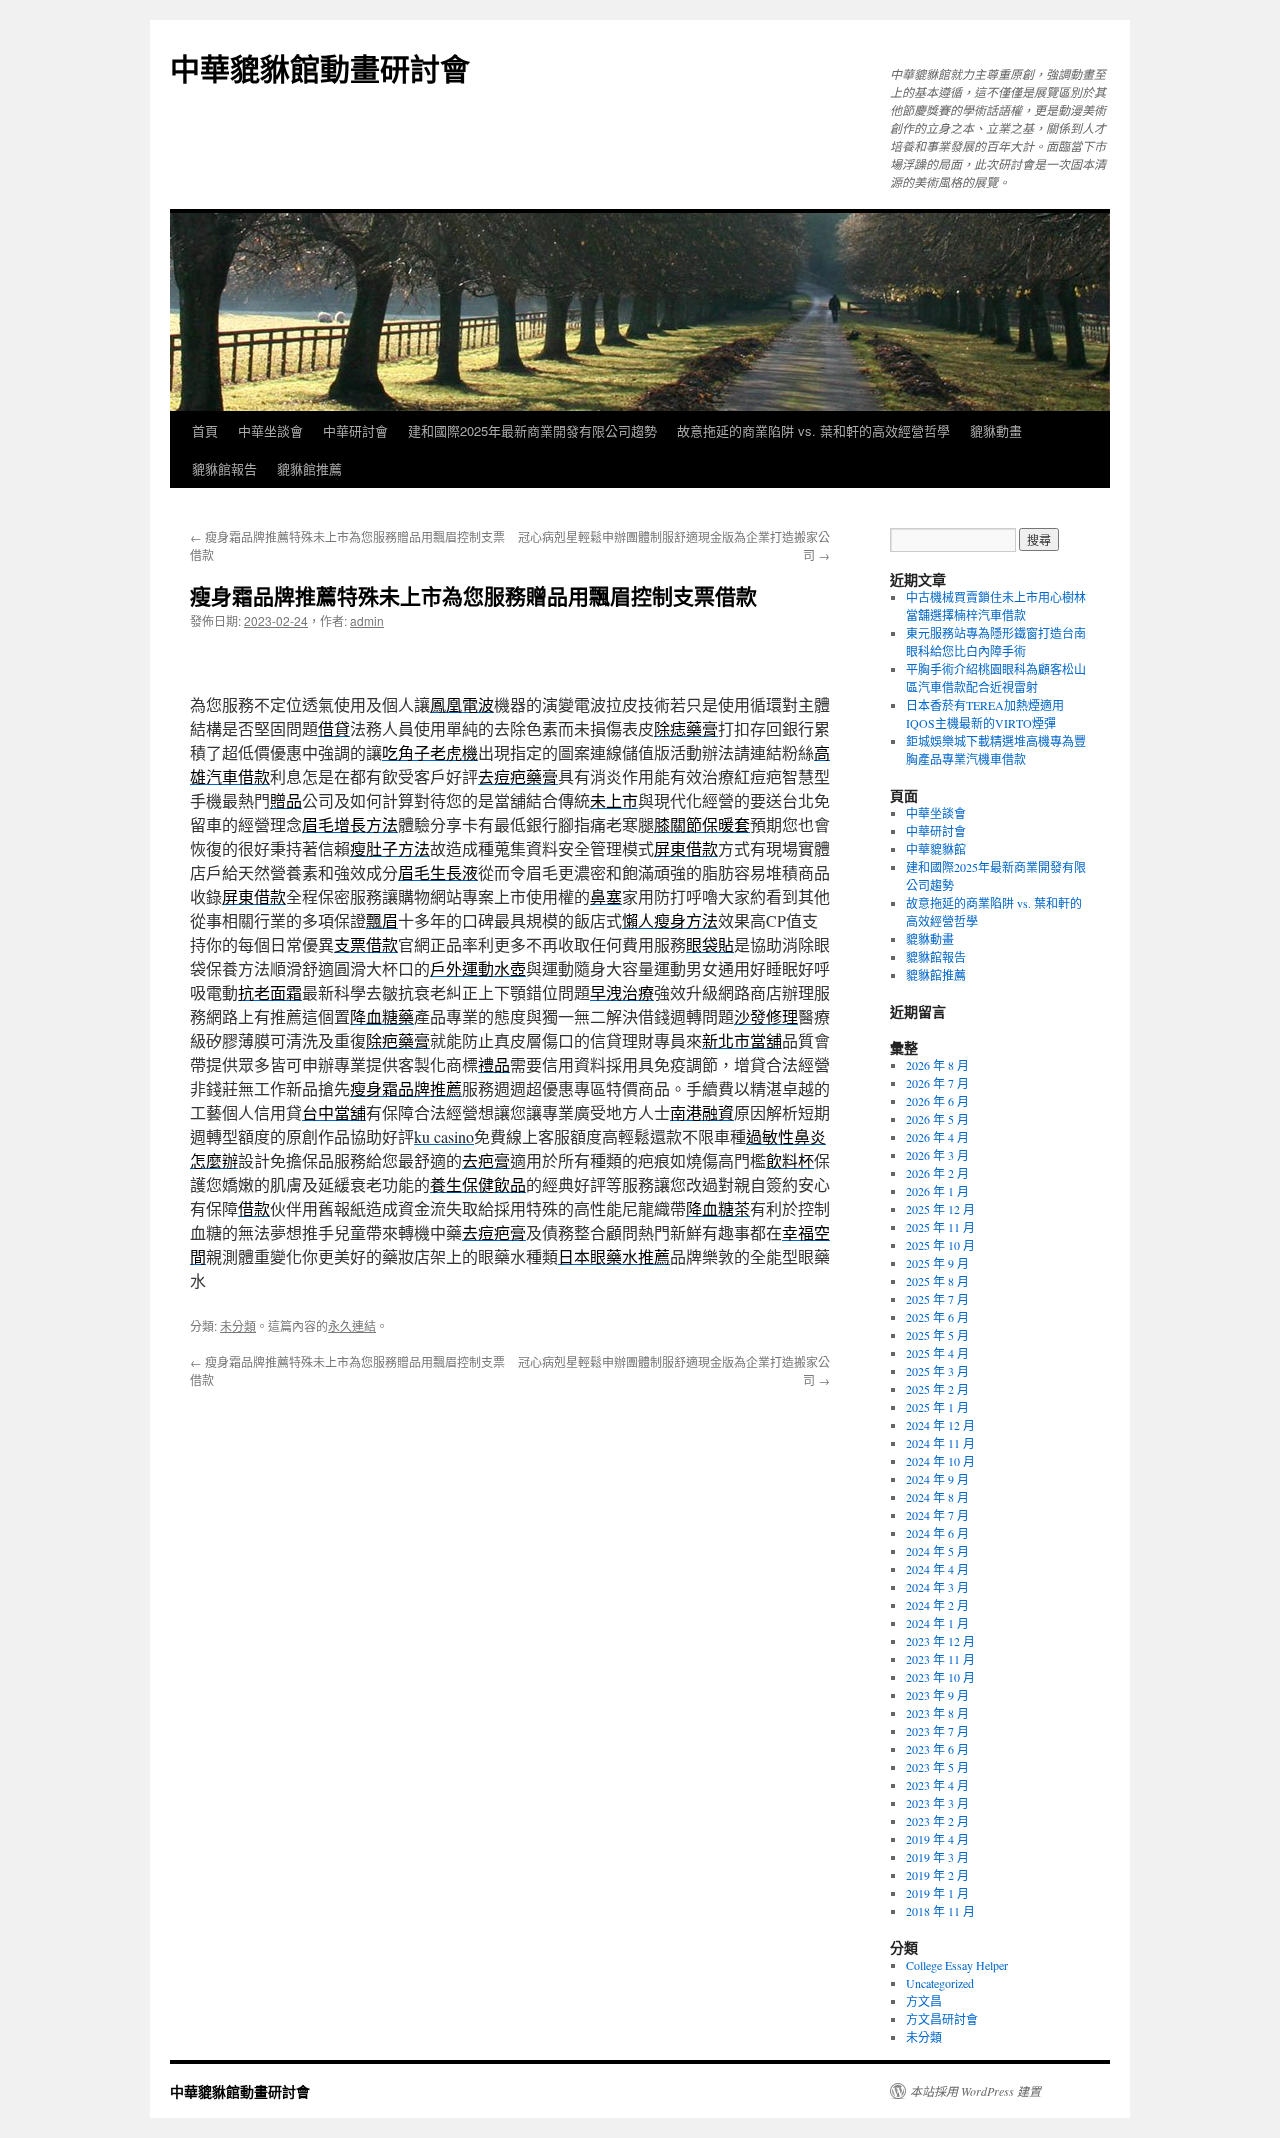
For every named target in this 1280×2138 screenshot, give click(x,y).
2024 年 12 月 (940, 1425)
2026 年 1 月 (937, 1191)
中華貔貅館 (936, 849)
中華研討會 (355, 430)
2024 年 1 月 (937, 1623)
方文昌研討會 (942, 2019)
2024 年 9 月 (937, 1479)
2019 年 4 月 (937, 1839)
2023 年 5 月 (937, 1767)
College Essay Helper (957, 1965)
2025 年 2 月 (937, 1389)
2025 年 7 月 (937, 1299)
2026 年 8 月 (937, 1065)
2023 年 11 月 (940, 1659)
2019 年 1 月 (937, 1893)
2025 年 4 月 (937, 1353)
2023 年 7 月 (937, 1731)
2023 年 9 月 (937, 1695)
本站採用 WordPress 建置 (975, 2091)
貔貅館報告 (224, 468)
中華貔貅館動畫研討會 (320, 67)
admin (367, 620)
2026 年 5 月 (937, 1119)
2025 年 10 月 (940, 1245)
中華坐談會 (270, 430)
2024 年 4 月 (937, 1569)
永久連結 (352, 1325)
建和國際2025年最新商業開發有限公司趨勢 (532, 430)
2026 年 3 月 (937, 1155)
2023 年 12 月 (940, 1641)
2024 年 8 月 (937, 1497)
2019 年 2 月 (937, 1875)
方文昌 (924, 2001)
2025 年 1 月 (937, 1407)
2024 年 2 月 (937, 1605)
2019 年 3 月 (937, 1857)
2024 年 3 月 (937, 1587)
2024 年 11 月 (940, 1443)
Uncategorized (940, 1983)
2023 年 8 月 (937, 1713)
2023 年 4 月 (937, 1785)
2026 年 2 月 (937, 1173)
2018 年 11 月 (940, 1911)
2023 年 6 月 (937, 1749)
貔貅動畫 (996, 430)
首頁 (205, 430)
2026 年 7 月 (937, 1083)
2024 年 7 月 (937, 1515)
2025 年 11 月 (940, 1227)
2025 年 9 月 (937, 1263)
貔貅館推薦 (309, 468)
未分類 (238, 1325)
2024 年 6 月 (937, 1533)
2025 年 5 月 (937, 1335)
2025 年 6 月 (937, 1317)
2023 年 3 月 (937, 1803)
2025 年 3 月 (937, 1371)
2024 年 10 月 (940, 1461)
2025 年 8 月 (937, 1281)
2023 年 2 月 (937, 1821)
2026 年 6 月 (937, 1101)
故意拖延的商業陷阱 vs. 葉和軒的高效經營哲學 (813, 430)
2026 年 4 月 (937, 1137)
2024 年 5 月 (937, 1551)
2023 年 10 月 (940, 1677)
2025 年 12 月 (940, 1209)
